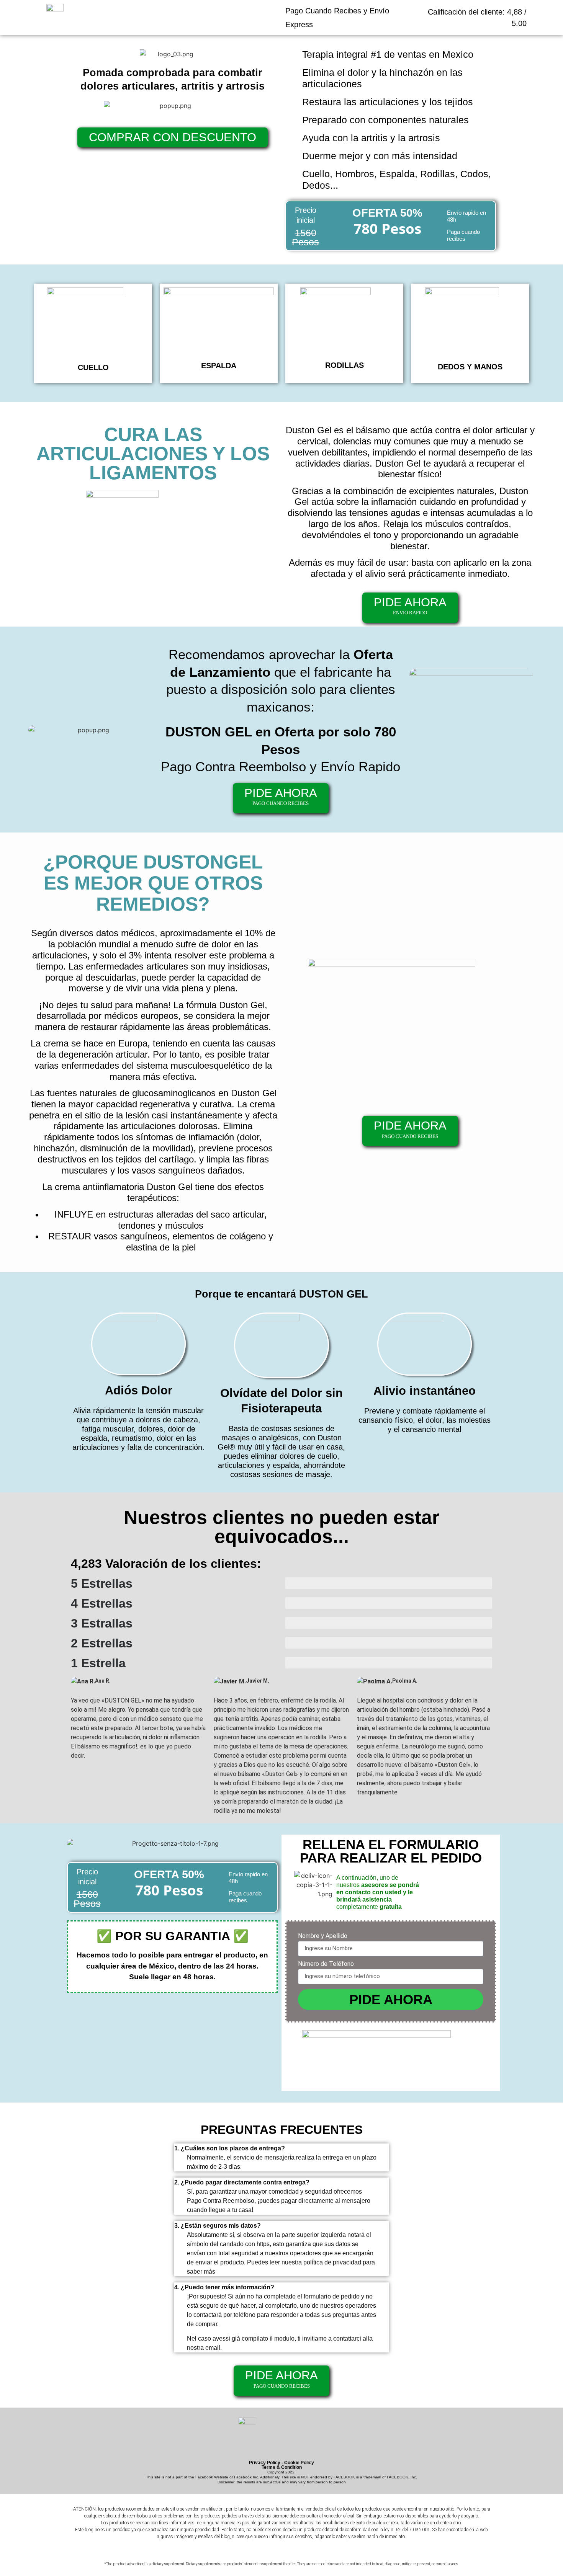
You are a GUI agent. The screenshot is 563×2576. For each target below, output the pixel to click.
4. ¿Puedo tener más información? (224, 2287)
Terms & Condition (282, 2467)
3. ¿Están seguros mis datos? (218, 2226)
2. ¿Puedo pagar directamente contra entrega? (242, 2182)
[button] (281, 2148)
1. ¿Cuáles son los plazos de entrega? (230, 2148)
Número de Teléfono (326, 1964)
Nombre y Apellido (323, 1936)
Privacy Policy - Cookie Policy (281, 2463)
